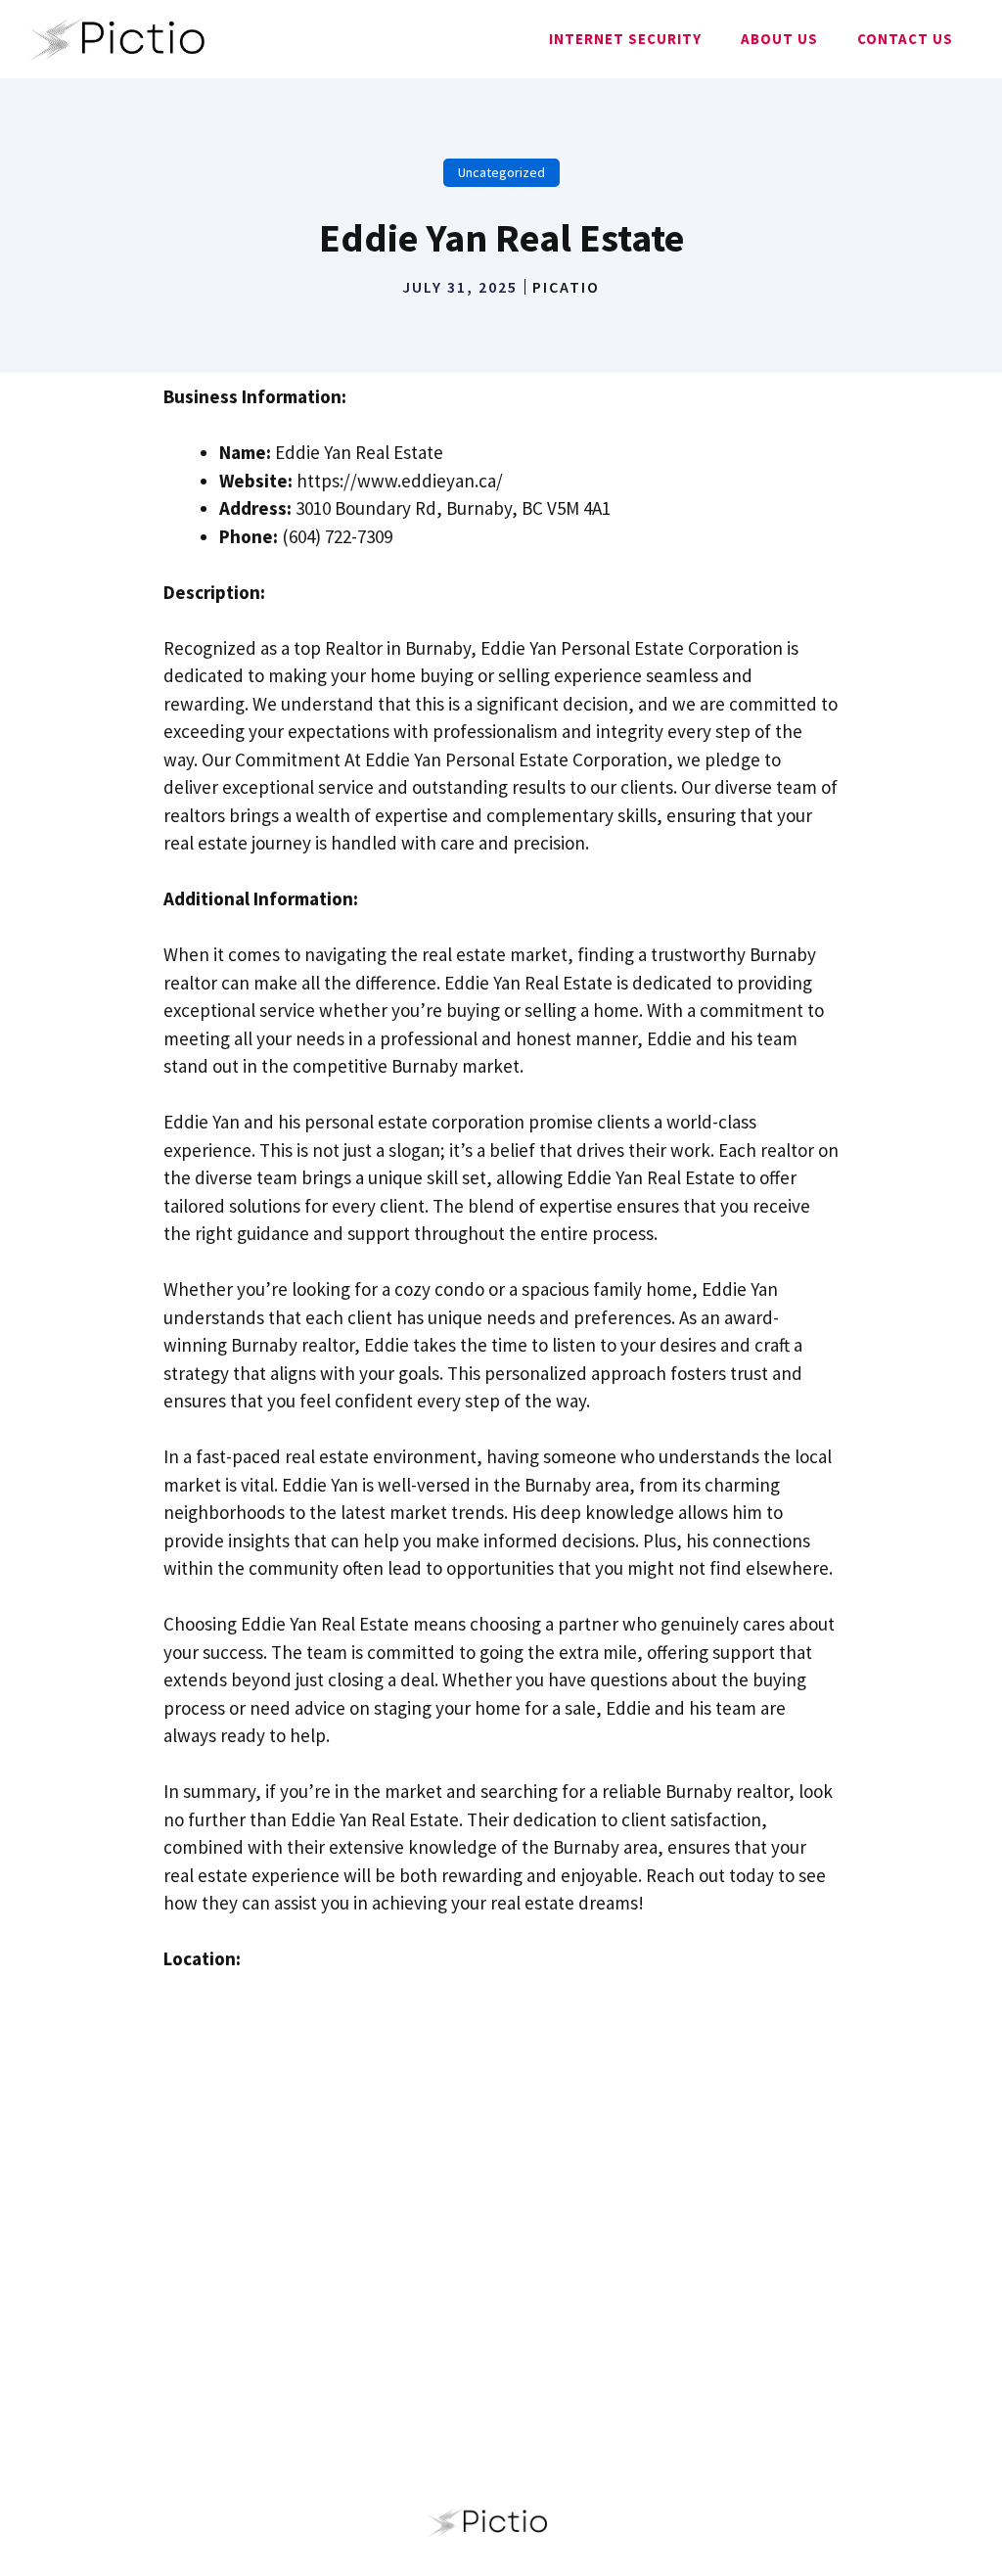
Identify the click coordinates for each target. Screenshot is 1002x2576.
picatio (566, 287)
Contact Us (905, 39)
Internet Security (625, 39)
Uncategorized (501, 172)
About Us (779, 39)
